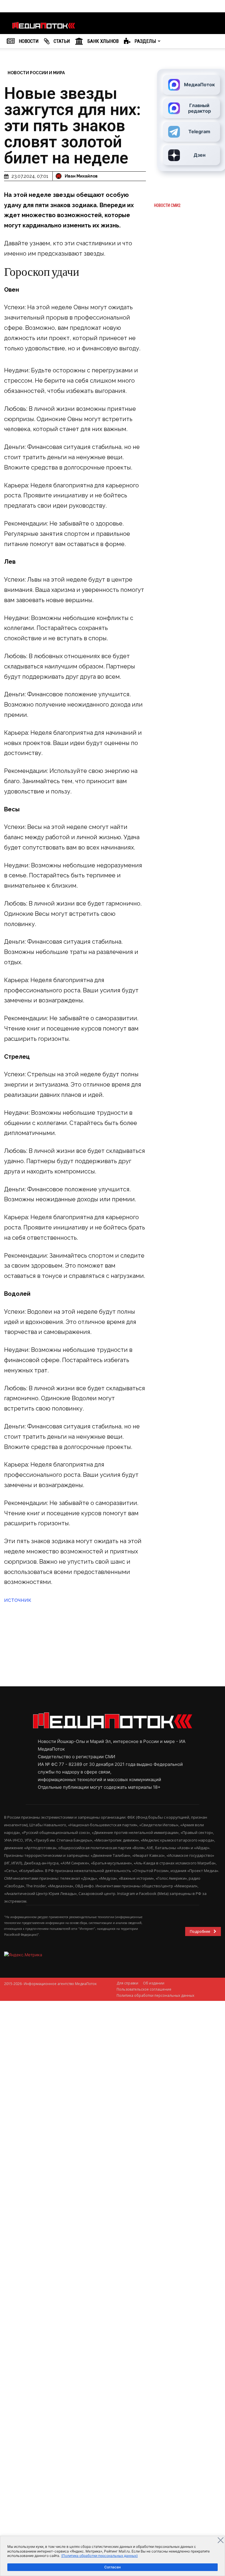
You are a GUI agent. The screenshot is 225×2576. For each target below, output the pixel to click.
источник (18, 1600)
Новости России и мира (36, 73)
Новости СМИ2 (167, 205)
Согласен (112, 2567)
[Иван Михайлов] (59, 176)
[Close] (221, 2540)
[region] (112, 2556)
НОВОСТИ (28, 41)
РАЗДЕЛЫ (145, 41)
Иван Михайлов (81, 176)
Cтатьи (61, 41)
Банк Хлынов (102, 41)
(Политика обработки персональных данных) (99, 2556)
